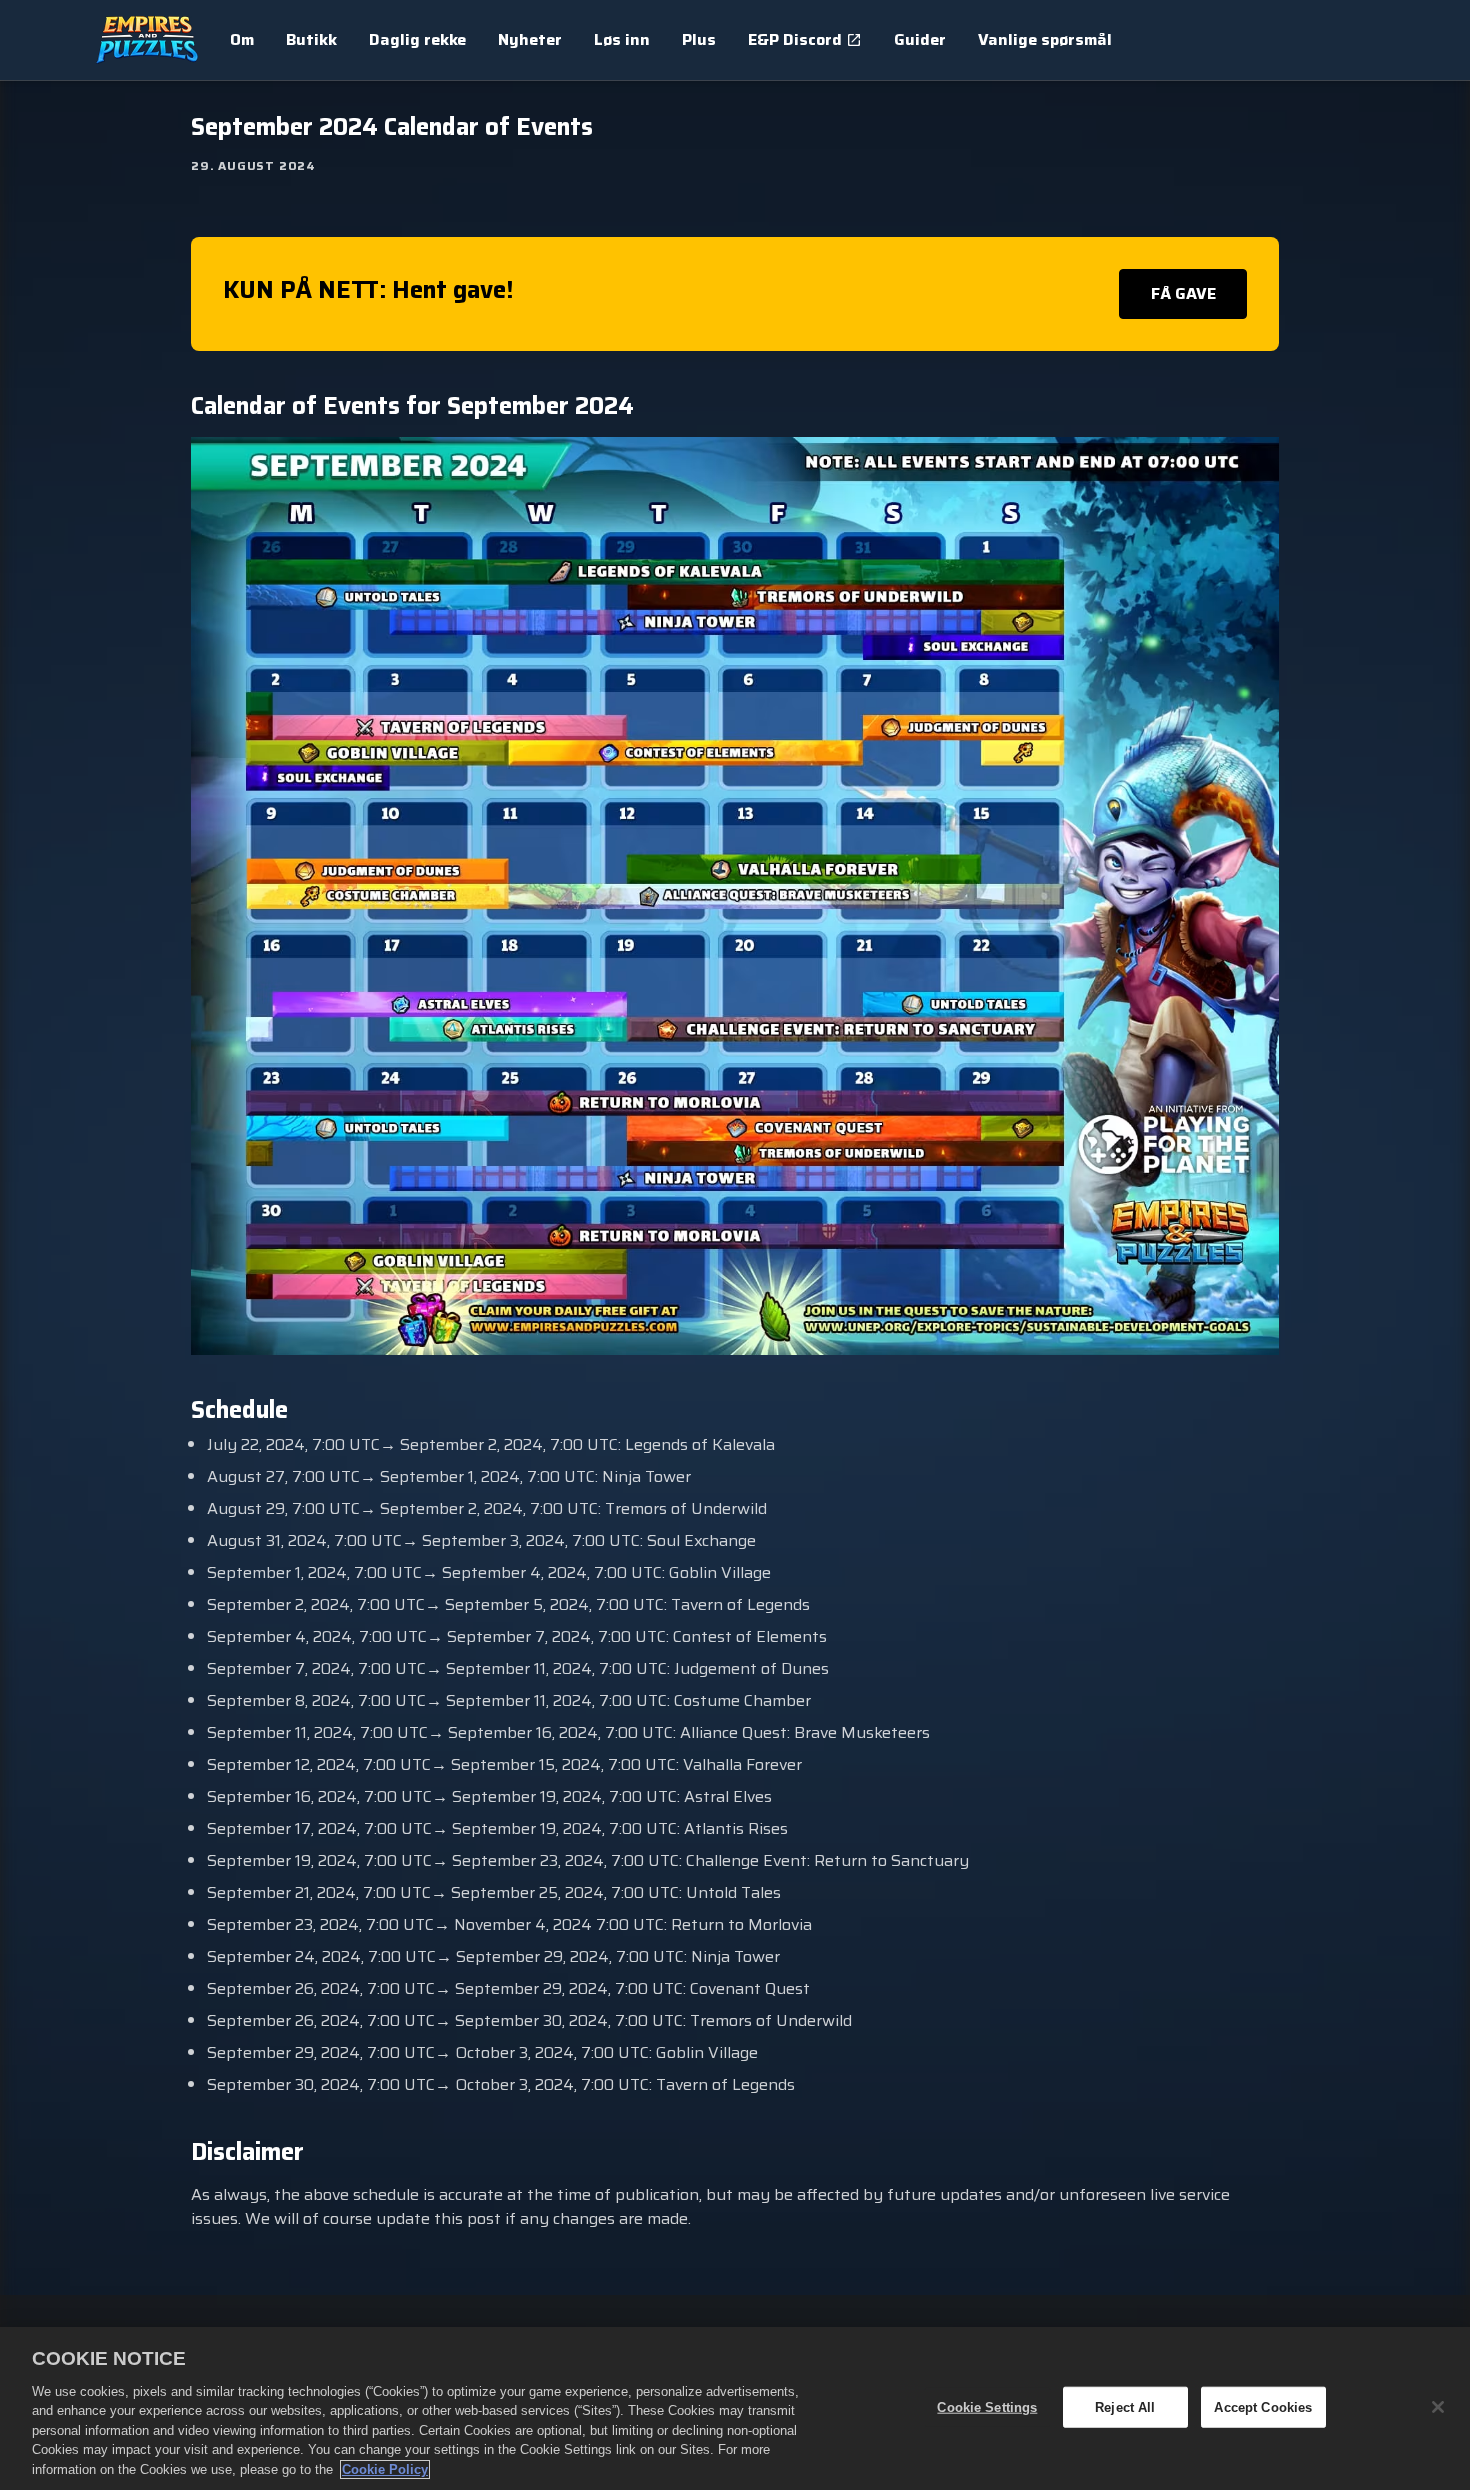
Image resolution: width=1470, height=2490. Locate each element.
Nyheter (530, 39)
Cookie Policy (385, 2469)
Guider (920, 39)
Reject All (1125, 2406)
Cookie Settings (987, 2406)
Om (242, 39)
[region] (735, 2408)
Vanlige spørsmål (1045, 39)
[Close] (1438, 2407)
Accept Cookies (1263, 2406)
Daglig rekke (417, 39)
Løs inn (622, 39)
